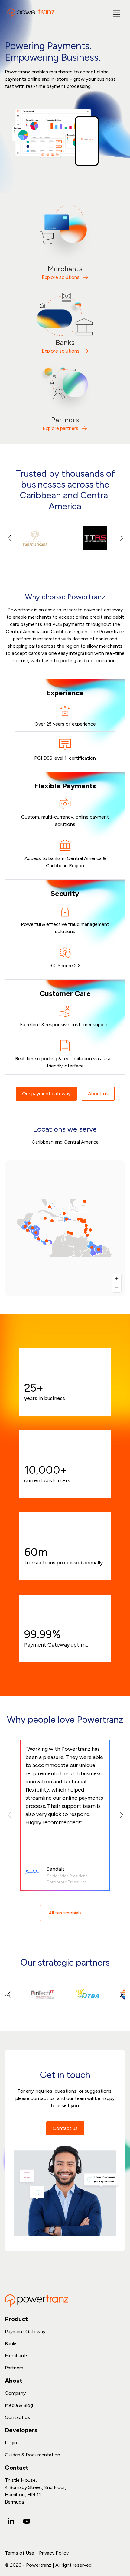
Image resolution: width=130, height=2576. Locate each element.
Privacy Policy (54, 2553)
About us (98, 1094)
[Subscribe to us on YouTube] (27, 2521)
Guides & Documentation (32, 2455)
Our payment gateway (46, 1094)
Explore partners (60, 428)
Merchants (17, 2356)
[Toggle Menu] (117, 13)
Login (11, 2443)
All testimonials (65, 1913)
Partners (14, 2368)
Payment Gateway (25, 2331)
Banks (11, 2344)
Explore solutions (61, 277)
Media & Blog (19, 2405)
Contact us (65, 2128)
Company (15, 2393)
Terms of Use (19, 2553)
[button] (121, 538)
